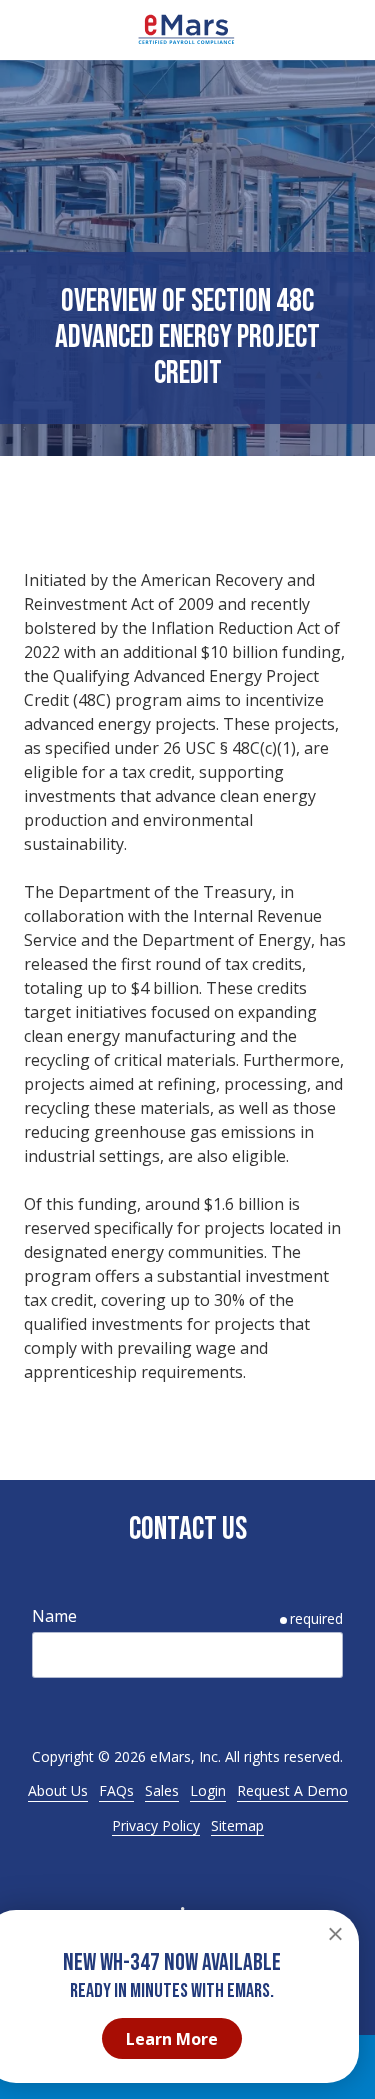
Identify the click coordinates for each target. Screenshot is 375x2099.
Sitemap (237, 1825)
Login (208, 1790)
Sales (162, 1790)
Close (335, 1934)
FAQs (116, 1790)
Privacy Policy (156, 1825)
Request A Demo (292, 1790)
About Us (58, 1790)
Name (54, 1616)
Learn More (172, 2039)
